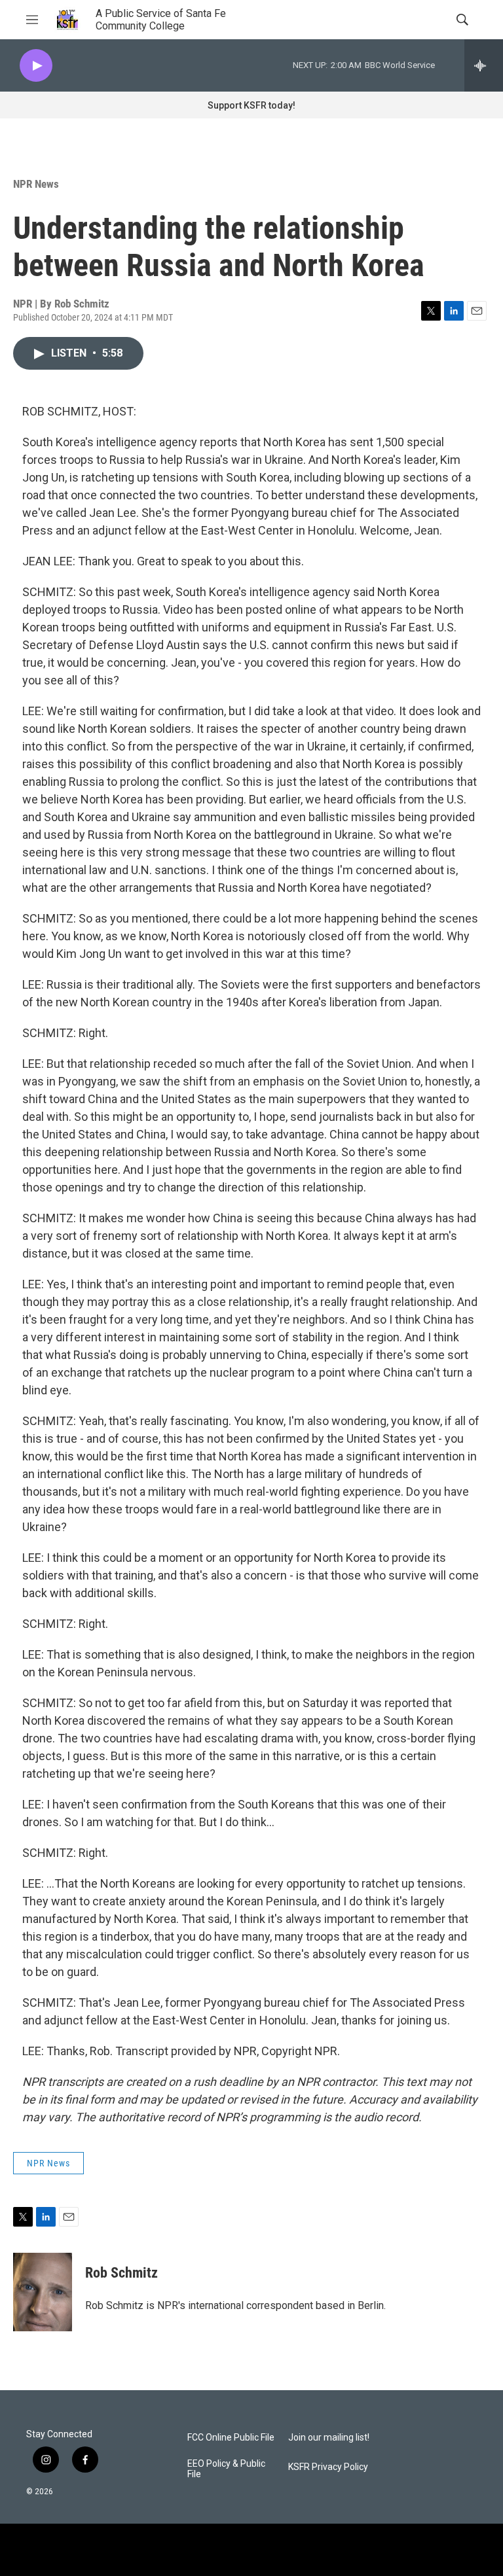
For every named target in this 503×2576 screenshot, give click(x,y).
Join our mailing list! (329, 2438)
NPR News (36, 184)
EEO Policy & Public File (226, 2469)
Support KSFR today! (251, 105)
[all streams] (484, 65)
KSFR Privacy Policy (328, 2467)
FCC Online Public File (231, 2438)
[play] (36, 66)
